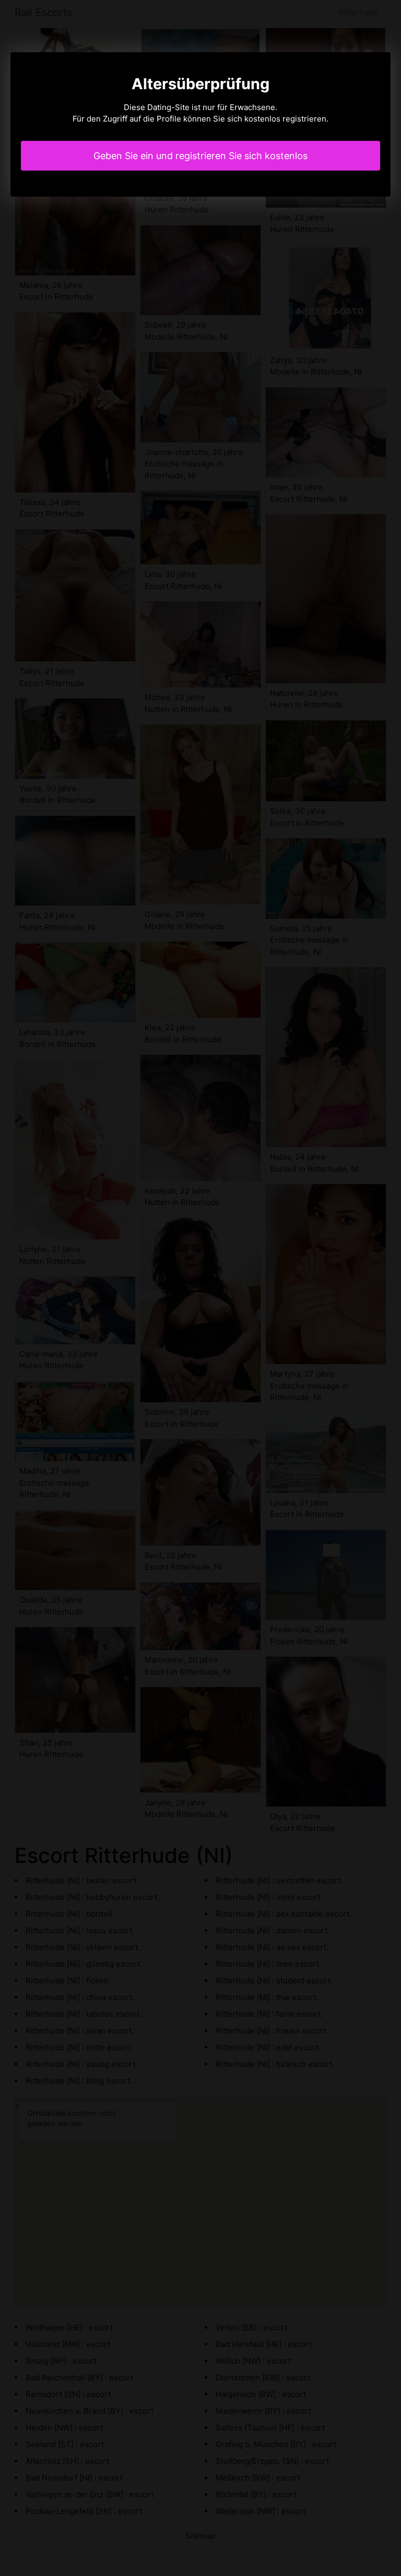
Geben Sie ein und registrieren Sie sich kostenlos (200, 156)
